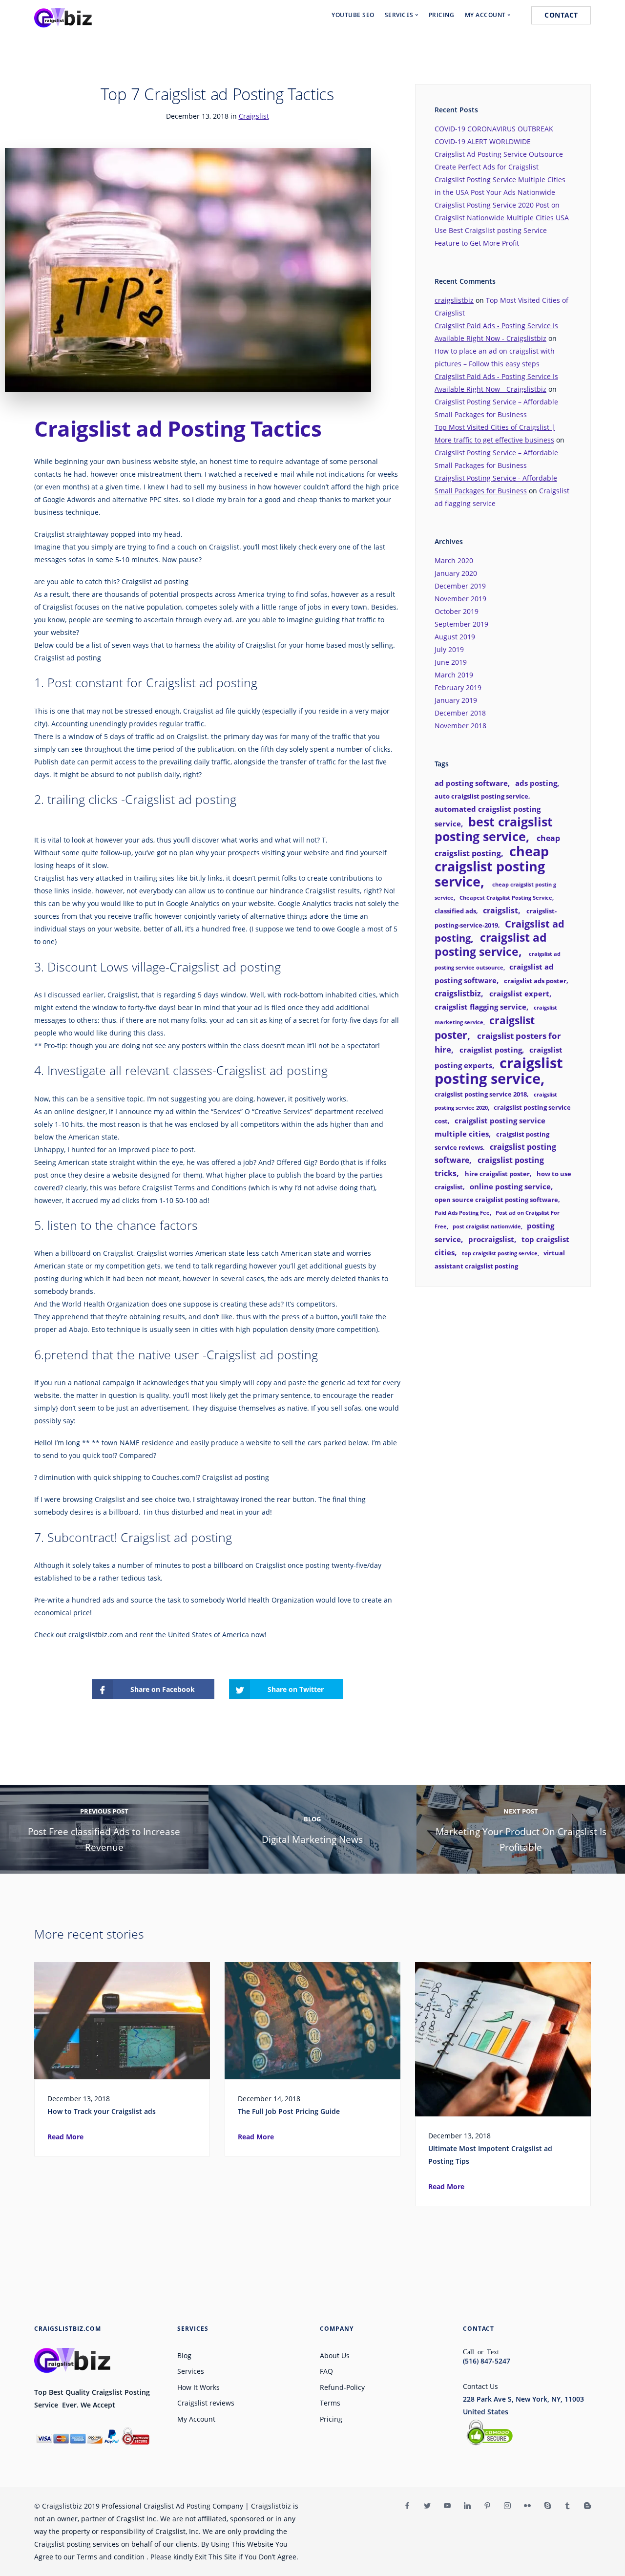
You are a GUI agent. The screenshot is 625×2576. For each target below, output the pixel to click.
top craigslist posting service (500, 1253)
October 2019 (457, 611)
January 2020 (456, 573)
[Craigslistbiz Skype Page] (547, 2506)
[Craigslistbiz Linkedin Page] (467, 2506)
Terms (330, 2403)
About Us (335, 2355)
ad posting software (471, 783)
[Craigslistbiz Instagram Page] (507, 2506)
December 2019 (460, 586)
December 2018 (460, 713)
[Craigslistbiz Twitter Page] (427, 2506)
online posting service (510, 1186)
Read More (65, 2137)
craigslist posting (491, 1050)
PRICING (442, 15)
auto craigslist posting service (481, 796)
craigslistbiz (454, 300)
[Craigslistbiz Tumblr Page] (567, 2506)
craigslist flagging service (480, 1007)
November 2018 (460, 726)
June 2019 (451, 662)
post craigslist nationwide (487, 1226)
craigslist (500, 910)
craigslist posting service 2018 (481, 1094)
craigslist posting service (499, 1071)
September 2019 (461, 624)
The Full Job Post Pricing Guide (289, 2111)
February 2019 (458, 687)
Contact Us (480, 2386)
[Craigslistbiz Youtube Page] (447, 2506)
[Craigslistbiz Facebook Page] (407, 2506)
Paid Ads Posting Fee (462, 1213)
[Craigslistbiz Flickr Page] (527, 2506)
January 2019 (456, 700)
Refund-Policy (342, 2387)
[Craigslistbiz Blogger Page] (587, 2506)
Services (191, 2371)
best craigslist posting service (494, 829)
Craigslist (254, 116)
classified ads (455, 911)
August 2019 (455, 637)
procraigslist (491, 1239)
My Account (196, 2419)
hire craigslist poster (497, 1174)
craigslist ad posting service (491, 945)
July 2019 (449, 649)
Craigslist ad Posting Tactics (178, 428)
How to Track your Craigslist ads (102, 2111)
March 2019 (454, 675)
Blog (184, 2355)
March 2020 (454, 560)
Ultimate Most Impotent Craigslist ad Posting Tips (490, 2155)
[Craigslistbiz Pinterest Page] (487, 2506)
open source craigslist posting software (496, 1200)
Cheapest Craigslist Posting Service (506, 898)
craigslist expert (519, 993)
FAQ (326, 2371)
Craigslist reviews (206, 2403)
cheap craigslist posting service (492, 866)
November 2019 (460, 599)
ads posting (536, 783)
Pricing (331, 2419)
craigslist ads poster (535, 981)
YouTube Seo (353, 15)
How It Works (198, 2387)
